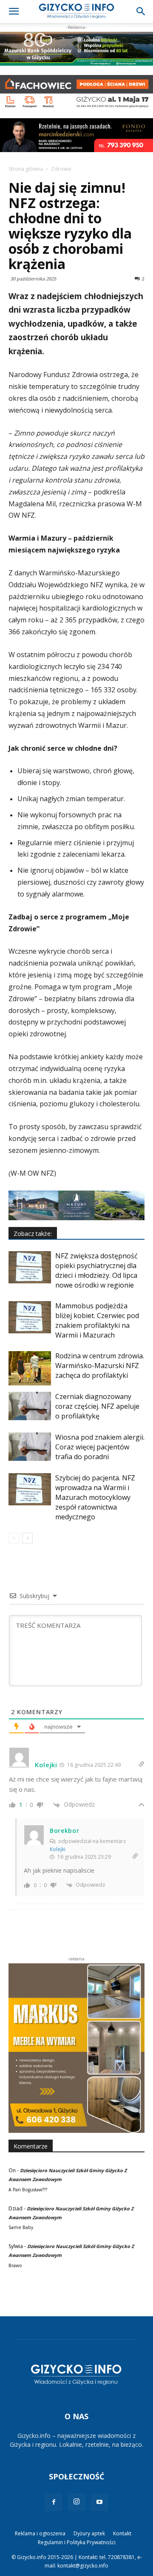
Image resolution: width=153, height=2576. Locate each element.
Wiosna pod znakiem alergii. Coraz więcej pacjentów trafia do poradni (100, 1447)
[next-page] (27, 1538)
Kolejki (58, 1849)
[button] (14, 11)
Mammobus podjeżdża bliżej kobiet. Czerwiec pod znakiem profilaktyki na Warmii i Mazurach (97, 1320)
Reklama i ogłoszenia (40, 2533)
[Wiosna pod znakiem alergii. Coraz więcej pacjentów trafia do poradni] (30, 1447)
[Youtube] (99, 2502)
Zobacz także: (33, 1234)
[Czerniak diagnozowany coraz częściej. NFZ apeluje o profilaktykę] (30, 1406)
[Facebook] (54, 2502)
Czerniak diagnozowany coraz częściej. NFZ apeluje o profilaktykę (97, 1406)
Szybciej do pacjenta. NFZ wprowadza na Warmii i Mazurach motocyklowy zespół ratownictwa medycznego (95, 1497)
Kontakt (122, 2533)
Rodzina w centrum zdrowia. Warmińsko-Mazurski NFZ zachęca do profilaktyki (100, 1366)
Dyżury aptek (89, 2533)
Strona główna (26, 169)
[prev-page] (14, 1538)
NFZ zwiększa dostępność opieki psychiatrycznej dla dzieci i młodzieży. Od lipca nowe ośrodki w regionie (96, 1270)
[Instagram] (76, 2502)
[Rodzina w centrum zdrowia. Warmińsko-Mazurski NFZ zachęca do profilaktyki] (30, 1368)
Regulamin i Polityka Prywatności (77, 2542)
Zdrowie (61, 169)
